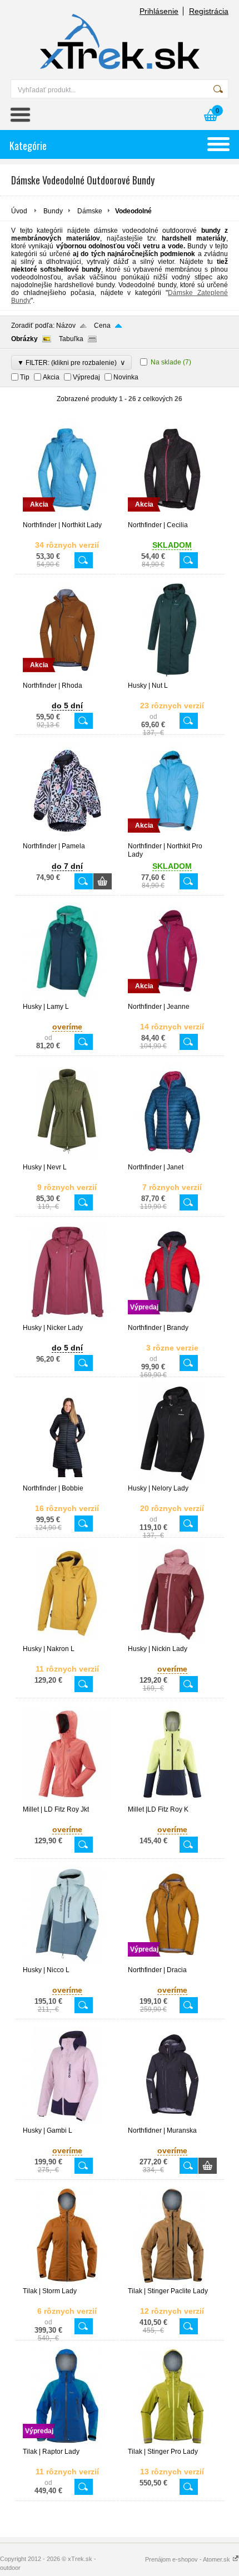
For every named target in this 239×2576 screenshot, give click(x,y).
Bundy (53, 211)
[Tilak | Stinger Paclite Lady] (172, 2282)
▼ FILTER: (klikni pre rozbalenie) (71, 362)
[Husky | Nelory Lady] (172, 1479)
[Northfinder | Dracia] (172, 1961)
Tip (25, 377)
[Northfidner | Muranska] (172, 2122)
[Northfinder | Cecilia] (172, 516)
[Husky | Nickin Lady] (172, 1640)
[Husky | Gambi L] (67, 2122)
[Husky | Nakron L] (67, 1640)
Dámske (90, 211)
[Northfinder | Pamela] (67, 837)
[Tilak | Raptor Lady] (67, 2443)
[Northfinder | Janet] (172, 1158)
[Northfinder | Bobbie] (67, 1479)
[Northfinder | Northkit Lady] (67, 516)
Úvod (19, 211)
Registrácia (209, 11)
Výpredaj (86, 377)
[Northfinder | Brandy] (172, 1319)
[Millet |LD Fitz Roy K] (172, 1800)
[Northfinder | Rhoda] (67, 677)
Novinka (126, 377)
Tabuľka (71, 339)
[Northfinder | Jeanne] (172, 998)
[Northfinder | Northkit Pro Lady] (172, 837)
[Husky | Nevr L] (67, 1158)
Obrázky (24, 339)
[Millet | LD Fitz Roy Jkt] (67, 1800)
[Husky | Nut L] (172, 677)
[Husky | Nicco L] (67, 1961)
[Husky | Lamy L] (67, 998)
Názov (66, 326)
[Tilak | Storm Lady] (67, 2282)
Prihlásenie (159, 11)
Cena (102, 326)
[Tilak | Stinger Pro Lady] (172, 2443)
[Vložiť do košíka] (103, 881)
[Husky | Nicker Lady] (67, 1319)
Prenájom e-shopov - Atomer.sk (188, 2559)
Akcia (51, 377)
